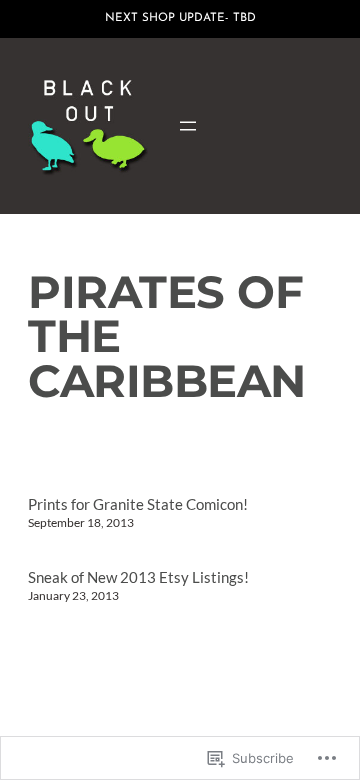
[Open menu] (188, 126)
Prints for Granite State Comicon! (138, 504)
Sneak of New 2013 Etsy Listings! (138, 577)
